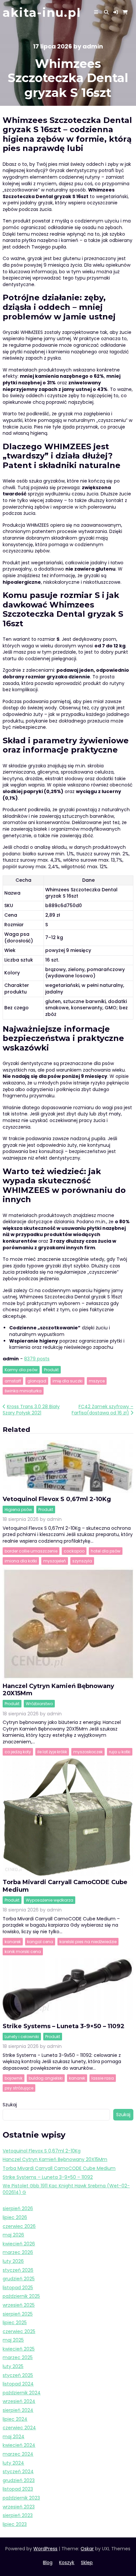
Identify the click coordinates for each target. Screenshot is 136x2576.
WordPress (45, 2549)
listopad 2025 (18, 2288)
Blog (48, 2562)
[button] (116, 12)
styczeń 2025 (18, 2375)
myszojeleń (55, 1561)
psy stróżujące (19, 2088)
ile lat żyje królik (52, 1752)
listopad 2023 (18, 2489)
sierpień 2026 (18, 2208)
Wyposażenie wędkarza (50, 1900)
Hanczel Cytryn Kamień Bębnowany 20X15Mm (55, 2159)
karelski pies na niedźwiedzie (88, 1942)
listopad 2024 (18, 2384)
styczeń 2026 (18, 2270)
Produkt (51, 1370)
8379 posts (37, 1359)
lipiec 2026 (15, 2217)
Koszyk (67, 2562)
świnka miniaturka (23, 1391)
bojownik (14, 2078)
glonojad (37, 1381)
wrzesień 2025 (19, 2305)
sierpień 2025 (18, 2314)
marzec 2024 (18, 2454)
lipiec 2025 (15, 2323)
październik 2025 (21, 2296)
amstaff (13, 1381)
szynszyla (82, 1561)
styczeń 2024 (18, 2472)
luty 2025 (13, 2366)
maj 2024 (14, 2437)
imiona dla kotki (21, 1561)
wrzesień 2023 (19, 2507)
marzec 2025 (18, 2357)
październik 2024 (22, 2393)
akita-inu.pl (42, 13)
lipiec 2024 (15, 2419)
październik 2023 (21, 2498)
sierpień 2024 (18, 2410)
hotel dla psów (106, 1551)
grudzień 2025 (19, 2279)
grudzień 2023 (19, 2480)
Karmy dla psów (21, 1370)
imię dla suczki (68, 1381)
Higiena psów (18, 1510)
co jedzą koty (18, 1752)
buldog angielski (46, 2078)
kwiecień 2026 (19, 2244)
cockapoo (74, 1551)
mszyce (97, 1381)
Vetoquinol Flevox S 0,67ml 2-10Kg (57, 1499)
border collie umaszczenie (31, 1551)
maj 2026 (13, 2235)
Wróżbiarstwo (39, 1704)
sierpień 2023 (18, 2515)
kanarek (13, 1942)
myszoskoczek (88, 1752)
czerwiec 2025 (19, 2331)
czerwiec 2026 (19, 2226)
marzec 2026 (18, 2252)
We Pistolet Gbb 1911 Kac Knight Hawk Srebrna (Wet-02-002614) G (66, 2189)
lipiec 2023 (15, 2524)
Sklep (87, 2562)
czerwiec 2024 (19, 2428)
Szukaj (10, 2105)
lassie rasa (103, 2078)
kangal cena (40, 1942)
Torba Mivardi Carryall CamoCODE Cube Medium (59, 2168)
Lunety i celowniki (22, 2037)
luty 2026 (13, 2261)
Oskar (87, 2549)
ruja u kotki (120, 1752)
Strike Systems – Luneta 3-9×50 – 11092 (64, 2026)
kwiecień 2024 (19, 2445)
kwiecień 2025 (19, 2349)
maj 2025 (13, 2340)
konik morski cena (23, 1952)
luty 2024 (13, 2463)
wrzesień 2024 (19, 2401)
